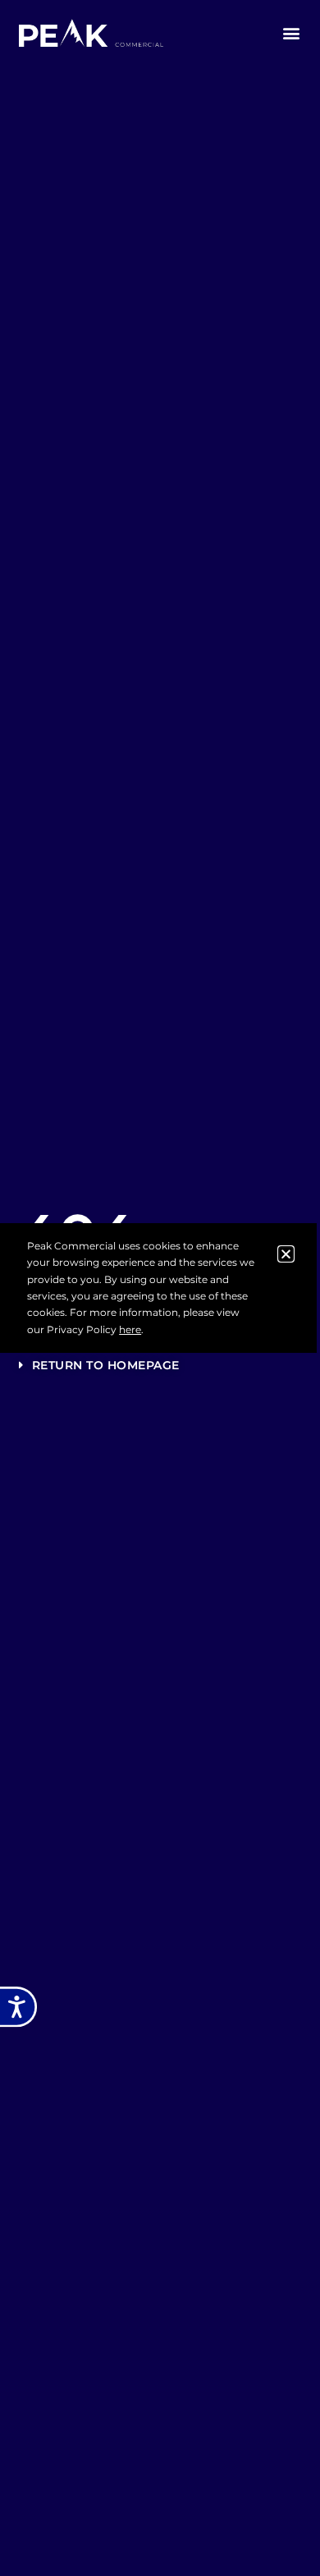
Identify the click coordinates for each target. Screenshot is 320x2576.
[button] (292, 33)
